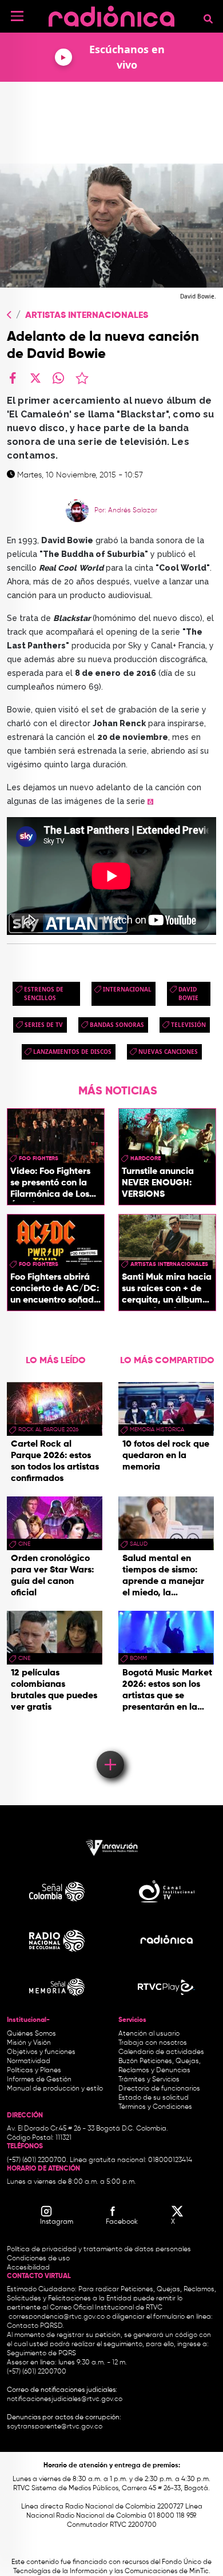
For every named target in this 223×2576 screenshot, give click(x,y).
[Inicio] (111, 14)
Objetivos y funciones (41, 2052)
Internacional (127, 989)
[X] (35, 378)
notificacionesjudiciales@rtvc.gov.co (65, 2399)
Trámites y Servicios (149, 2080)
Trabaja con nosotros (153, 2043)
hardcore (146, 1158)
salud (139, 1544)
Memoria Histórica (157, 1430)
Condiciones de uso (38, 2259)
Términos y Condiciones (155, 2107)
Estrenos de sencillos (44, 994)
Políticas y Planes (34, 2071)
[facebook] (13, 378)
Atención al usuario (149, 2034)
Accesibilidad (29, 2268)
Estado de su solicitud (154, 2098)
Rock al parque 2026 (48, 1430)
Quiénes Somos (31, 2034)
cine (24, 1544)
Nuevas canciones (168, 1052)
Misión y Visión (29, 2043)
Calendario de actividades (161, 2052)
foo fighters (39, 1158)
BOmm (138, 1658)
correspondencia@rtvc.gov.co (57, 2317)
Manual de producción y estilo (55, 2089)
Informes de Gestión (39, 2080)
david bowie (188, 994)
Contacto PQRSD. (35, 2326)
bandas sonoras (117, 1025)
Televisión (188, 1025)
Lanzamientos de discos (72, 1052)
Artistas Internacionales (87, 316)
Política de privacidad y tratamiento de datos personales (99, 2249)
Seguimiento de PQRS (41, 2354)
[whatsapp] (58, 378)
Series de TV (44, 1025)
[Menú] (17, 16)
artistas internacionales (169, 1264)
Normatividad (29, 2061)
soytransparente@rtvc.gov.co (55, 2427)
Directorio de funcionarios (159, 2089)
